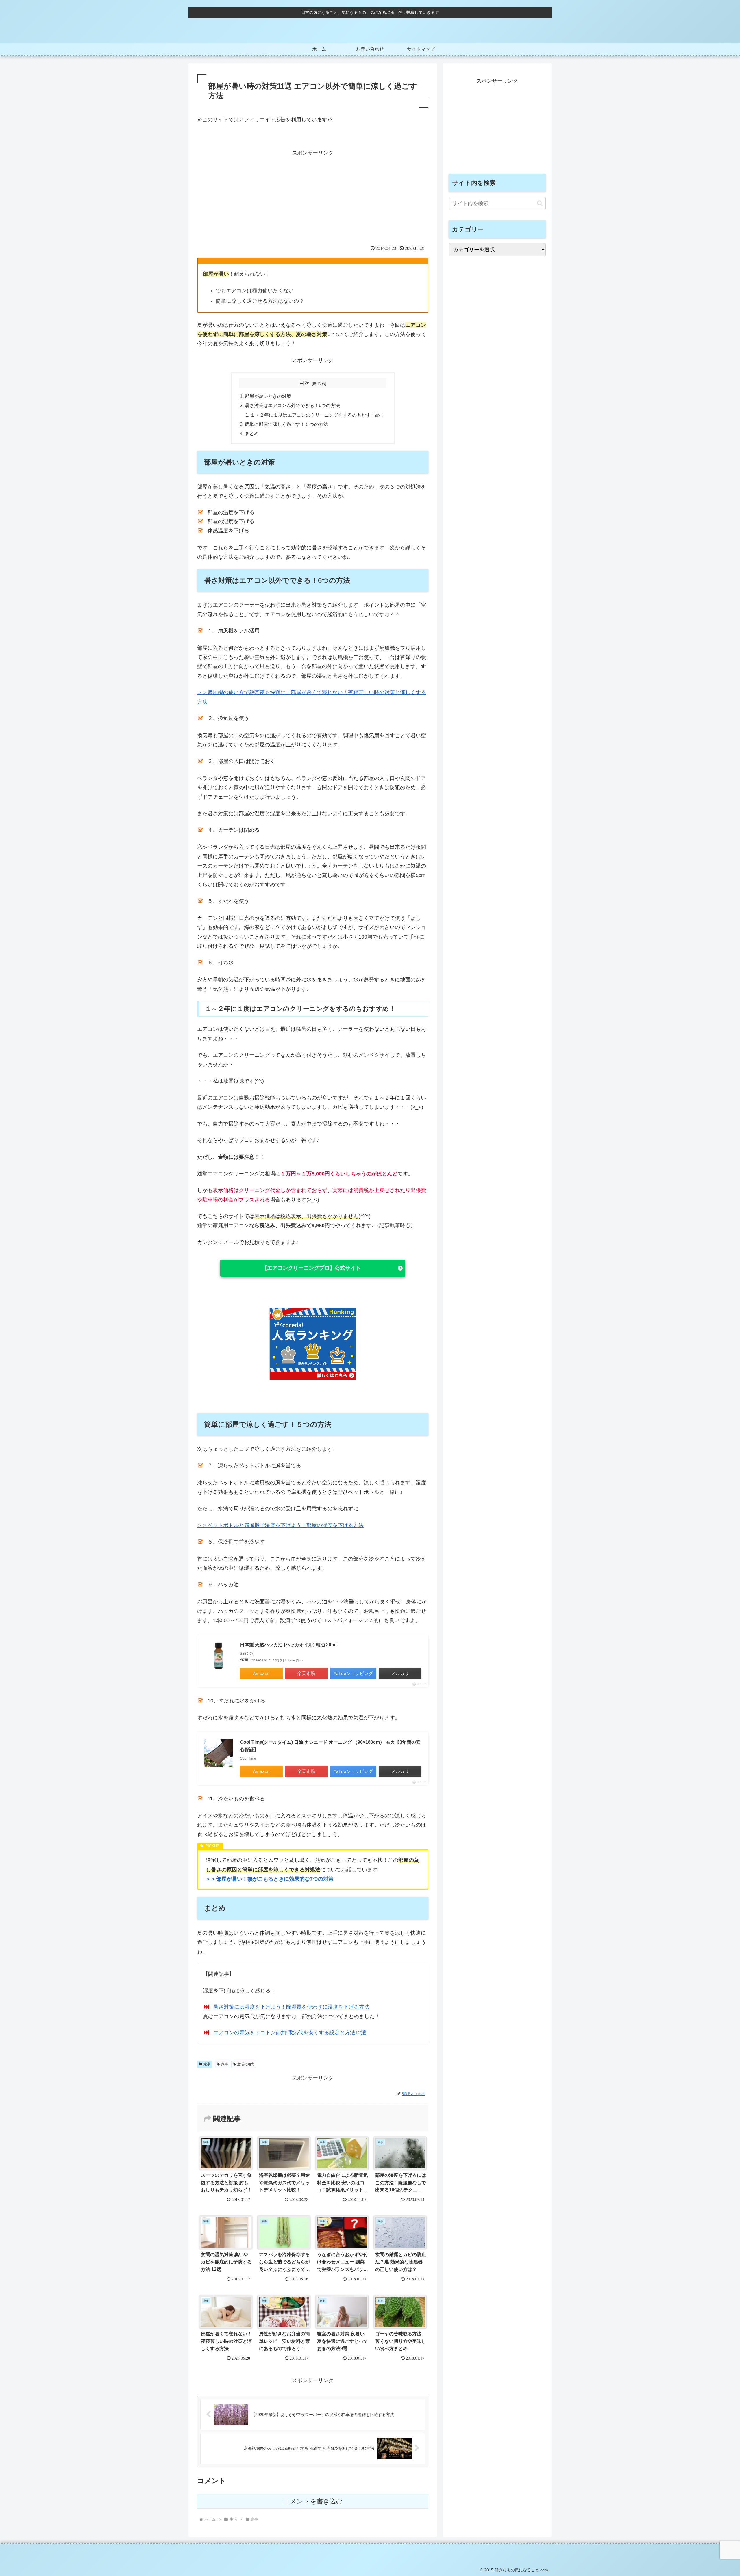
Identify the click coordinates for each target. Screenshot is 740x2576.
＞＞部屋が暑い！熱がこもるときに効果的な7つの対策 (270, 1879)
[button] (540, 203)
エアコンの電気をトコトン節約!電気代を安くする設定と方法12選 (290, 2033)
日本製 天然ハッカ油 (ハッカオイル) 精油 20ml (288, 1645)
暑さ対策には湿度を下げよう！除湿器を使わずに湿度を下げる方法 (291, 2007)
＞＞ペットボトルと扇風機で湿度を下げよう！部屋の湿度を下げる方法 (280, 1525)
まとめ (252, 433)
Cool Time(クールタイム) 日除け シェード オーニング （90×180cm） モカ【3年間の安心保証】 (330, 1746)
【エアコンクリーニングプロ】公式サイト (311, 1268)
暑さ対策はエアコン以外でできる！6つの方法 (292, 405)
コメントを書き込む (313, 2501)
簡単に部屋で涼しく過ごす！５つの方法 (286, 424)
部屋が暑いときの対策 (268, 396)
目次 (304, 383)
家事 (207, 2064)
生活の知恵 (246, 2064)
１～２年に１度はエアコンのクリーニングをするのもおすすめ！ (317, 415)
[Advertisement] (313, 198)
